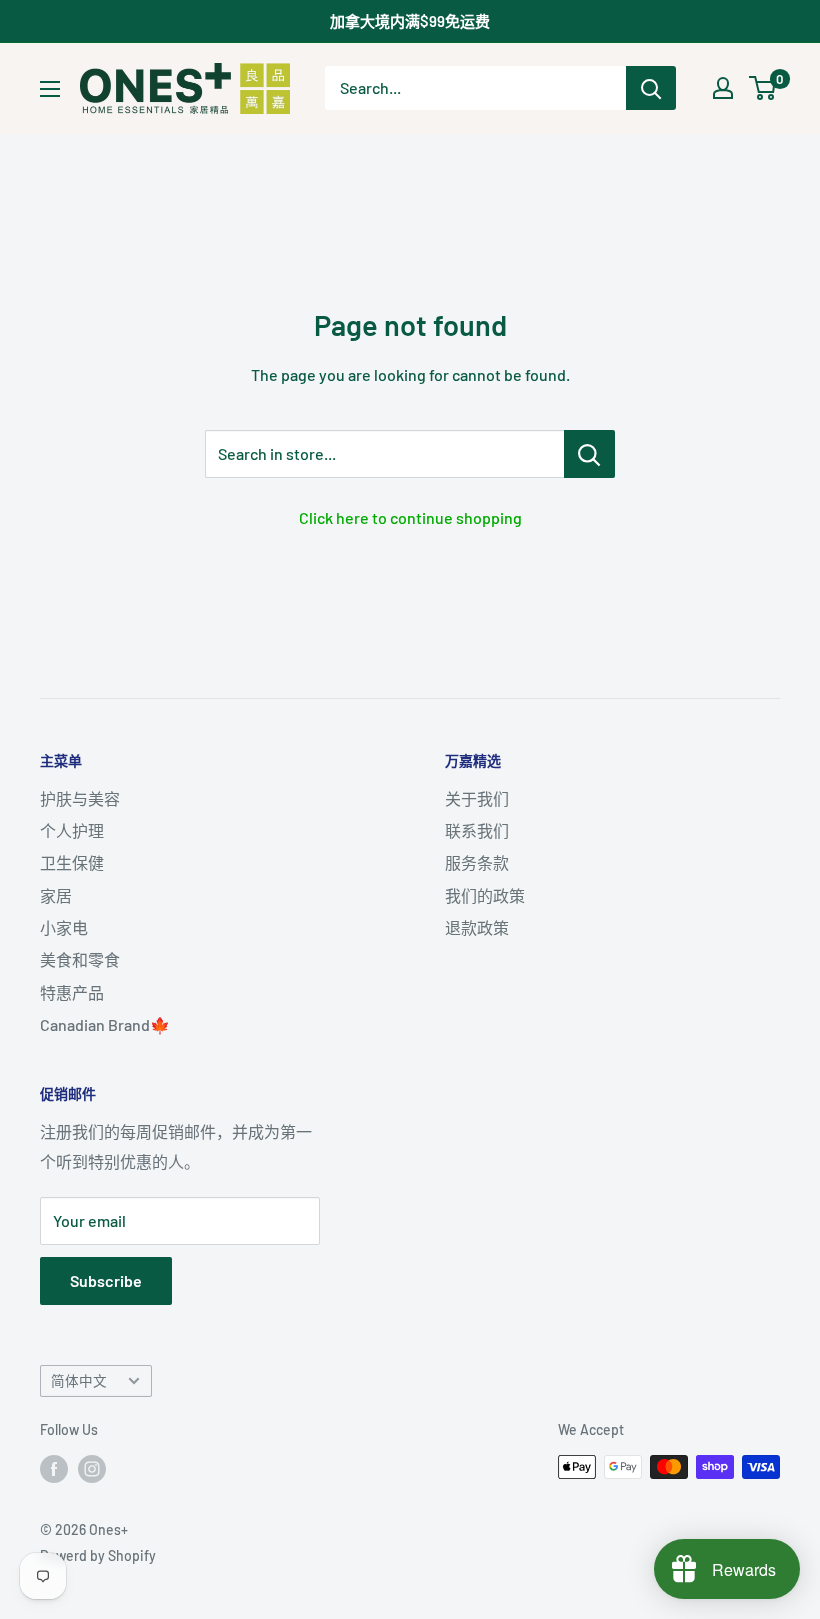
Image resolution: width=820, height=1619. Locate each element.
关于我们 (477, 798)
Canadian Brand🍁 (105, 1024)
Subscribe (106, 1280)
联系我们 (477, 830)
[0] (763, 88)
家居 (56, 895)
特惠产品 (72, 992)
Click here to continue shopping (410, 517)
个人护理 (72, 830)
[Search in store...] (589, 454)
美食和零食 (80, 959)
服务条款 (477, 862)
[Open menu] (50, 89)
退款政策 (477, 927)
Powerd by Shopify (98, 1555)
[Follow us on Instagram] (92, 1469)
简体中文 (79, 1380)
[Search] (651, 88)
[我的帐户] (723, 88)
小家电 (64, 927)
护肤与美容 (80, 798)
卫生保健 (72, 862)
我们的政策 (485, 895)
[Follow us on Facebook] (54, 1469)
